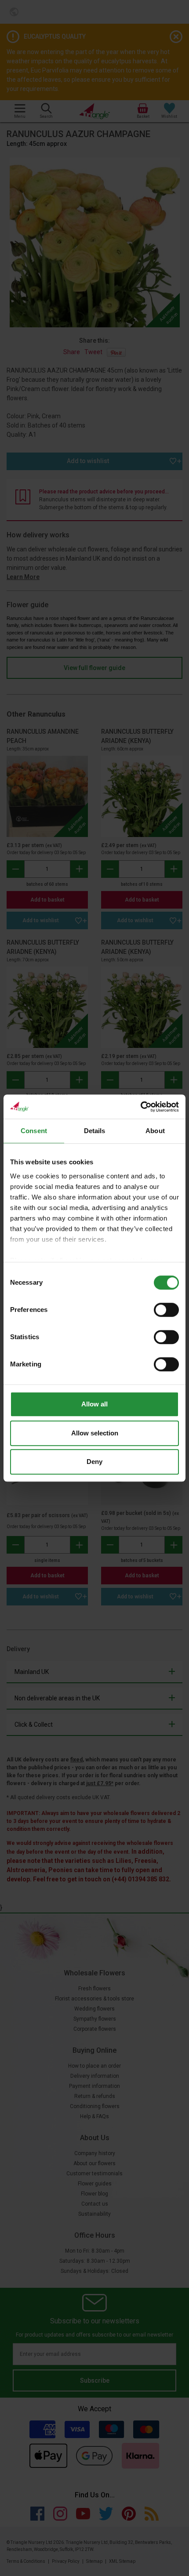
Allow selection (95, 1433)
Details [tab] (95, 1131)
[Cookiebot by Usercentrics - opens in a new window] (140, 1107)
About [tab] (155, 1131)
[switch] (166, 1310)
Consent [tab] (34, 1131)
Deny (94, 1462)
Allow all (94, 1404)
